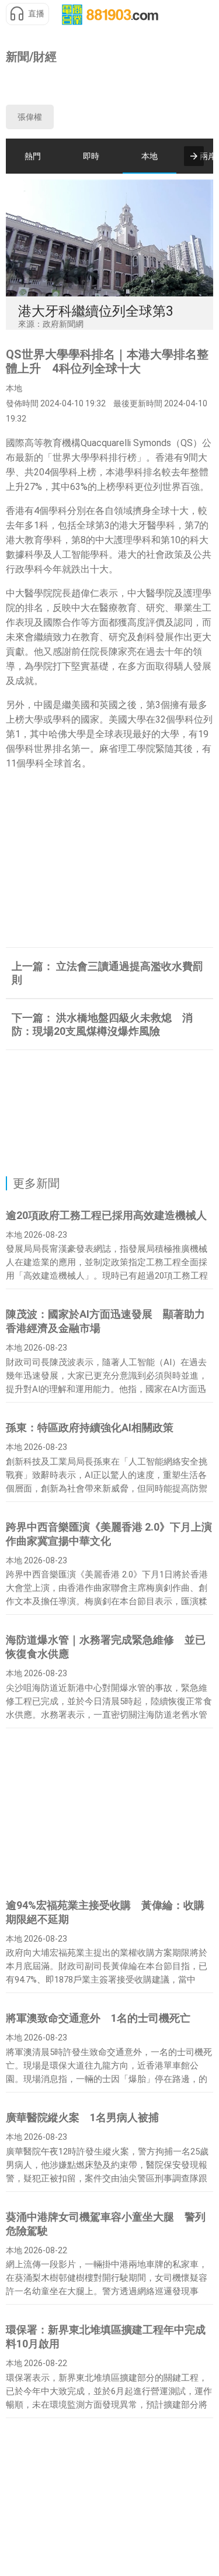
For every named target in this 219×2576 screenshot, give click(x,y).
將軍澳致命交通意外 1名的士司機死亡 (98, 2018)
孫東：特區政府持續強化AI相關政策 (90, 1427)
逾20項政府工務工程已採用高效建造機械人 (106, 1215)
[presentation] (194, 156)
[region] (110, 84)
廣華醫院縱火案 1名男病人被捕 (82, 2117)
